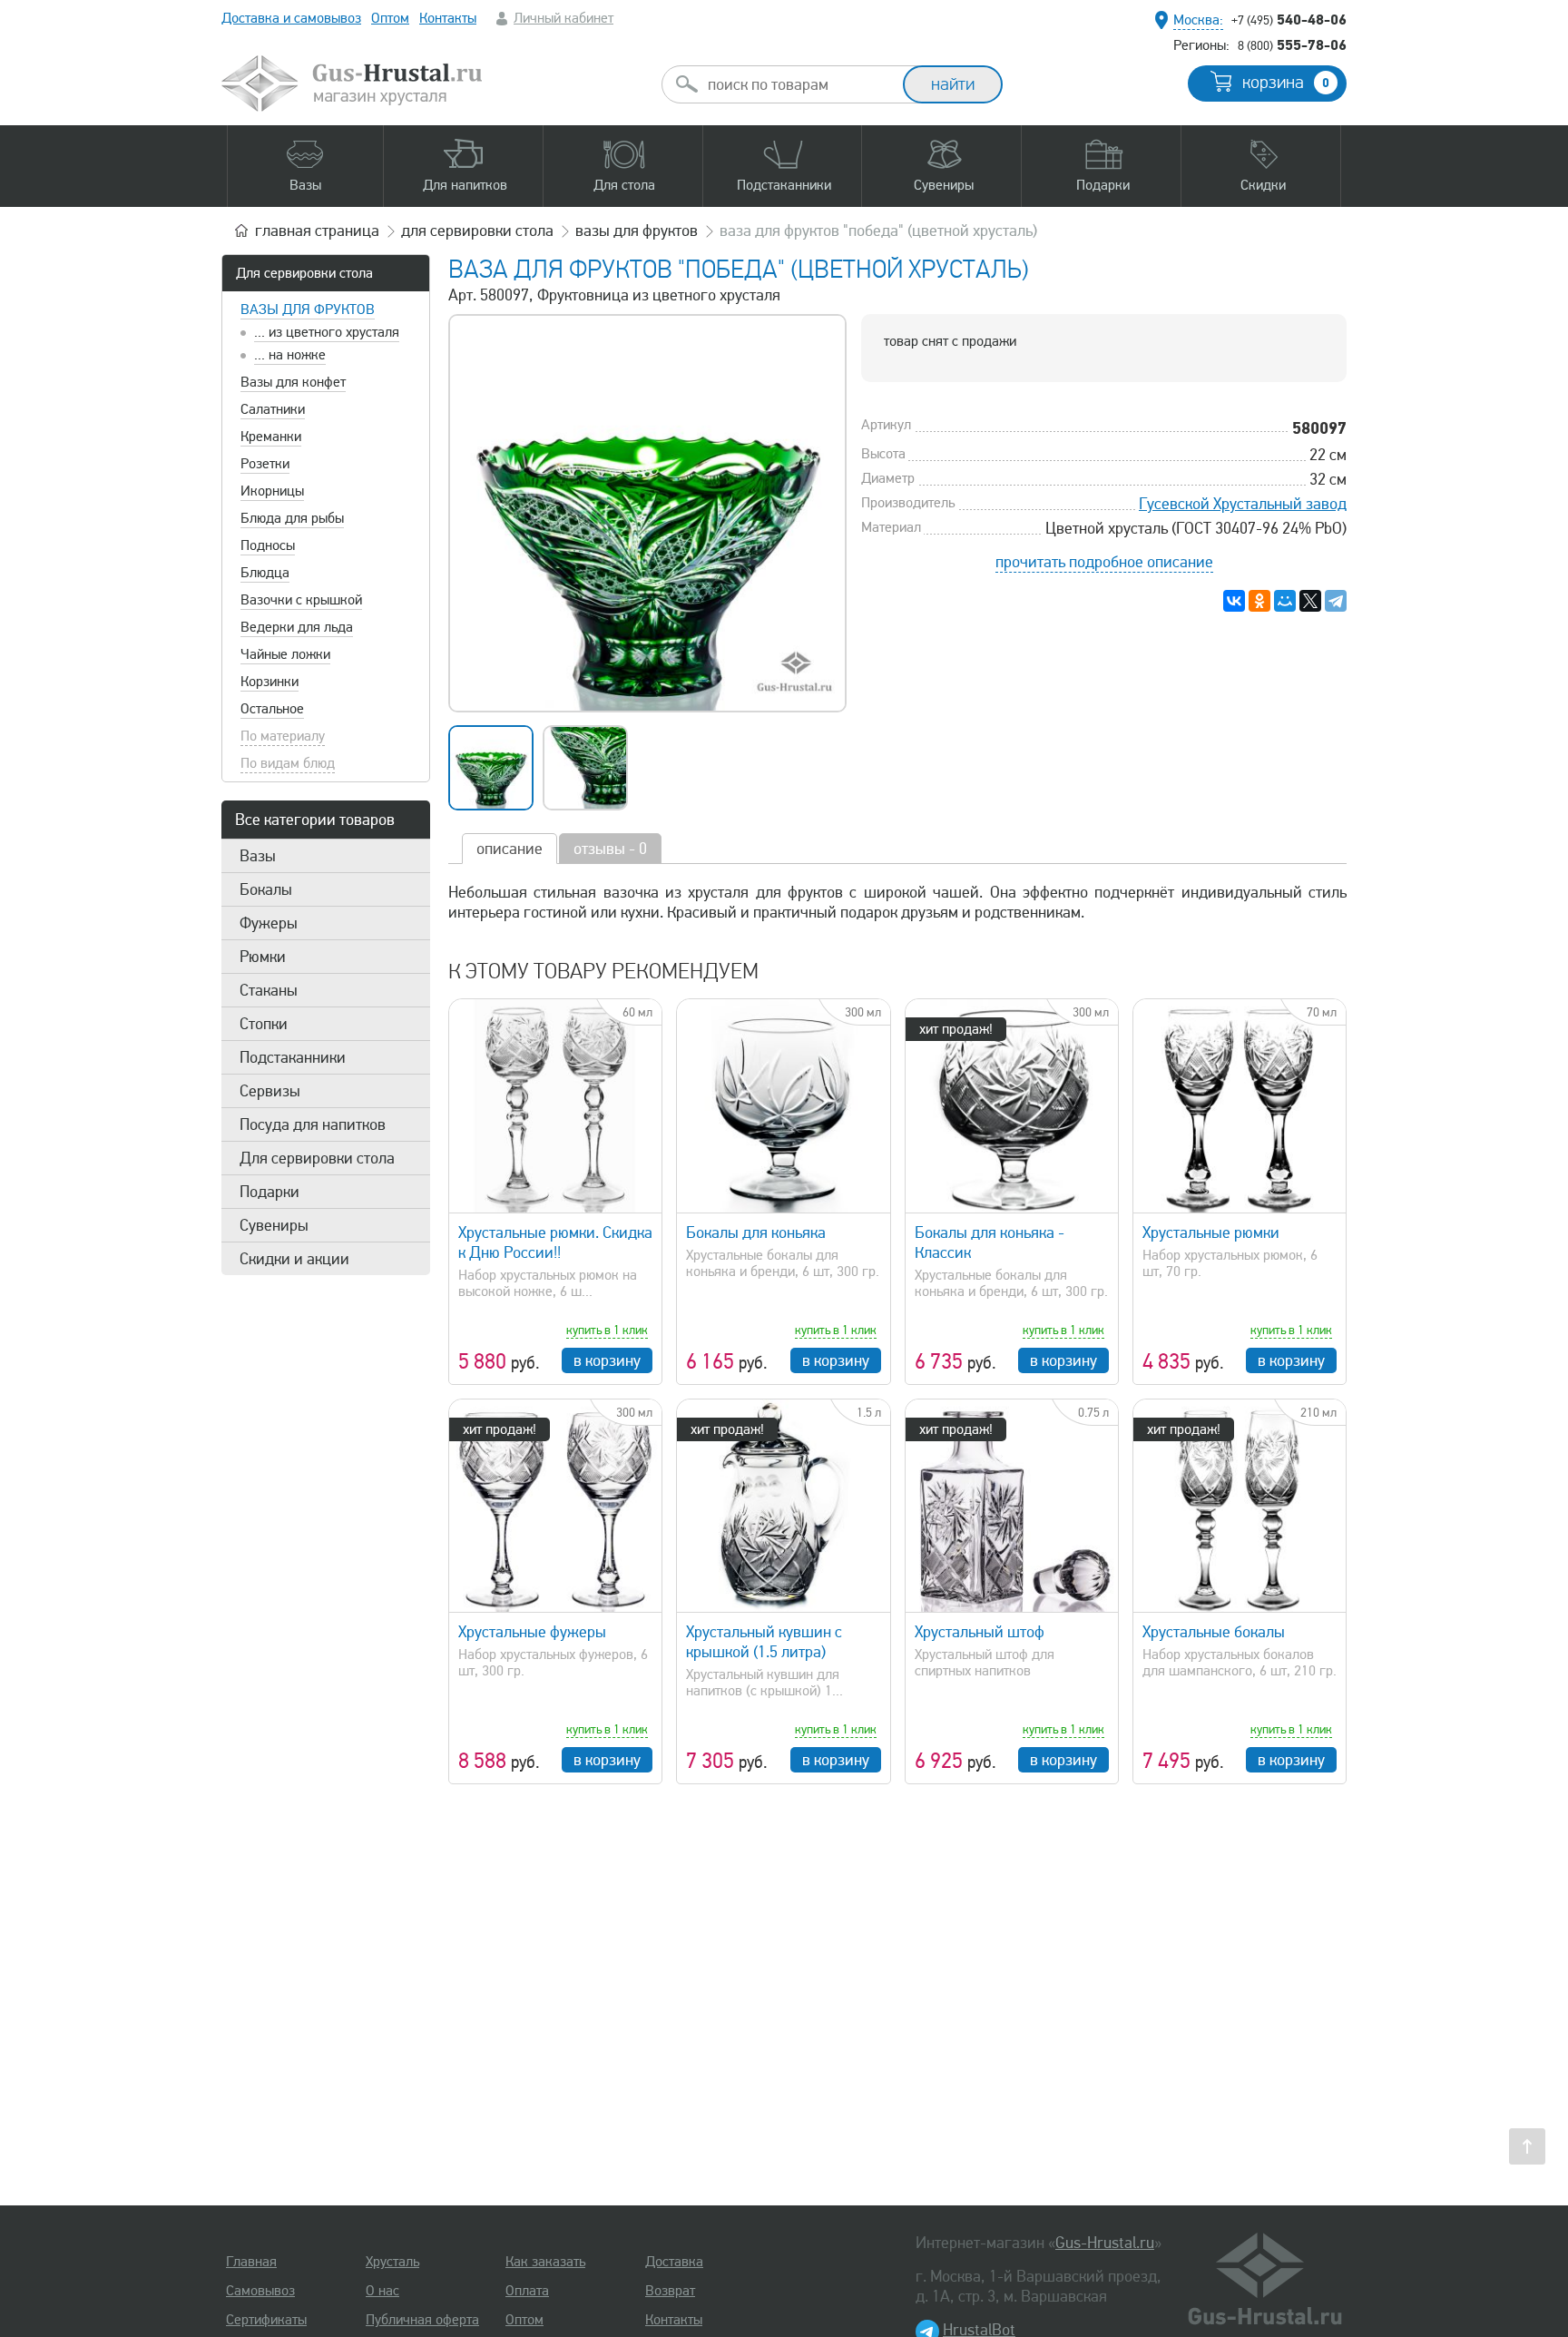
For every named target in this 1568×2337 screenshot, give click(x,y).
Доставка (674, 2262)
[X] (1310, 601)
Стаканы (269, 990)
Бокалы (266, 889)
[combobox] (799, 84)
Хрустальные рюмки (1211, 1232)
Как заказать (545, 2262)
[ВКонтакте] (1234, 601)
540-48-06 (1289, 19)
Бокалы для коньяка (756, 1232)
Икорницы (272, 491)
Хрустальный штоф (980, 1632)
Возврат (670, 2291)
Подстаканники (293, 1057)
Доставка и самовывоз (291, 18)
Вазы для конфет (293, 382)
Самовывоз (260, 2291)
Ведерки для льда (297, 627)
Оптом (390, 18)
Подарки (269, 1192)
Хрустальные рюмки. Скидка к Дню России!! (555, 1242)
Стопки (264, 1024)
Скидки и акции (294, 1259)
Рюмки (263, 957)
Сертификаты (266, 2320)
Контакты (448, 18)
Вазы (258, 856)
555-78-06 (1292, 44)
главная (317, 231)
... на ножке (290, 355)
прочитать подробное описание (1104, 562)
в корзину (607, 1360)
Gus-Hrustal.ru (1105, 2243)
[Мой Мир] (1285, 601)
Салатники (273, 409)
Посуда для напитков (313, 1124)
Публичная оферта (422, 2320)
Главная (251, 2262)
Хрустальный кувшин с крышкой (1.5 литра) (764, 1642)
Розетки (265, 464)
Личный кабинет (563, 18)
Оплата (527, 2291)
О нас (382, 2291)
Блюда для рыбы (292, 518)
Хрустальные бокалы (1214, 1632)
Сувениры (274, 1225)
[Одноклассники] (1259, 601)
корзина (1286, 83)
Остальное (272, 709)
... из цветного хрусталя (327, 332)
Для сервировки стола (304, 273)
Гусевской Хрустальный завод (1243, 504)
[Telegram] (1336, 601)
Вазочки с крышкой (301, 600)
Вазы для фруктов (308, 309)
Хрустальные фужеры (532, 1632)
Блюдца (265, 573)
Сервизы (270, 1091)
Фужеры (269, 923)
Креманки (271, 437)
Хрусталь (392, 2262)
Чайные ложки (285, 654)
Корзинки (269, 682)
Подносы (268, 545)
